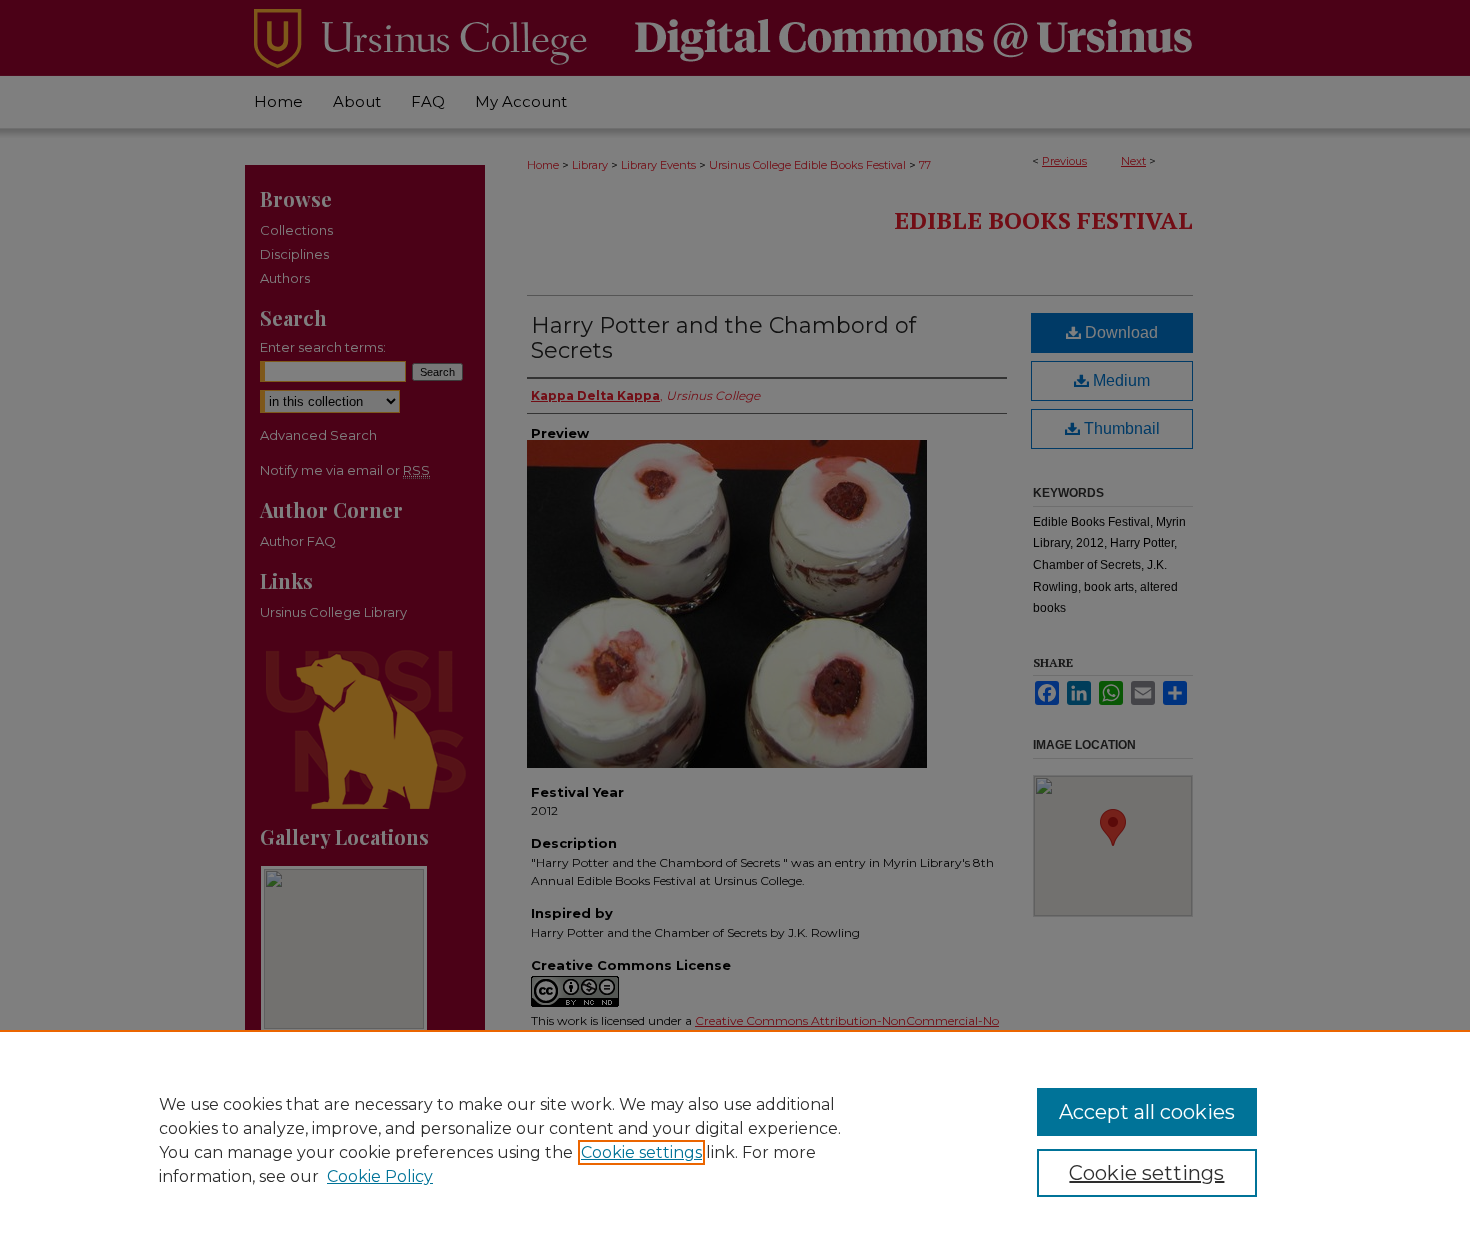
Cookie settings (641, 1152)
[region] (735, 1140)
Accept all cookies (1147, 1112)
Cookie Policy (380, 1176)
